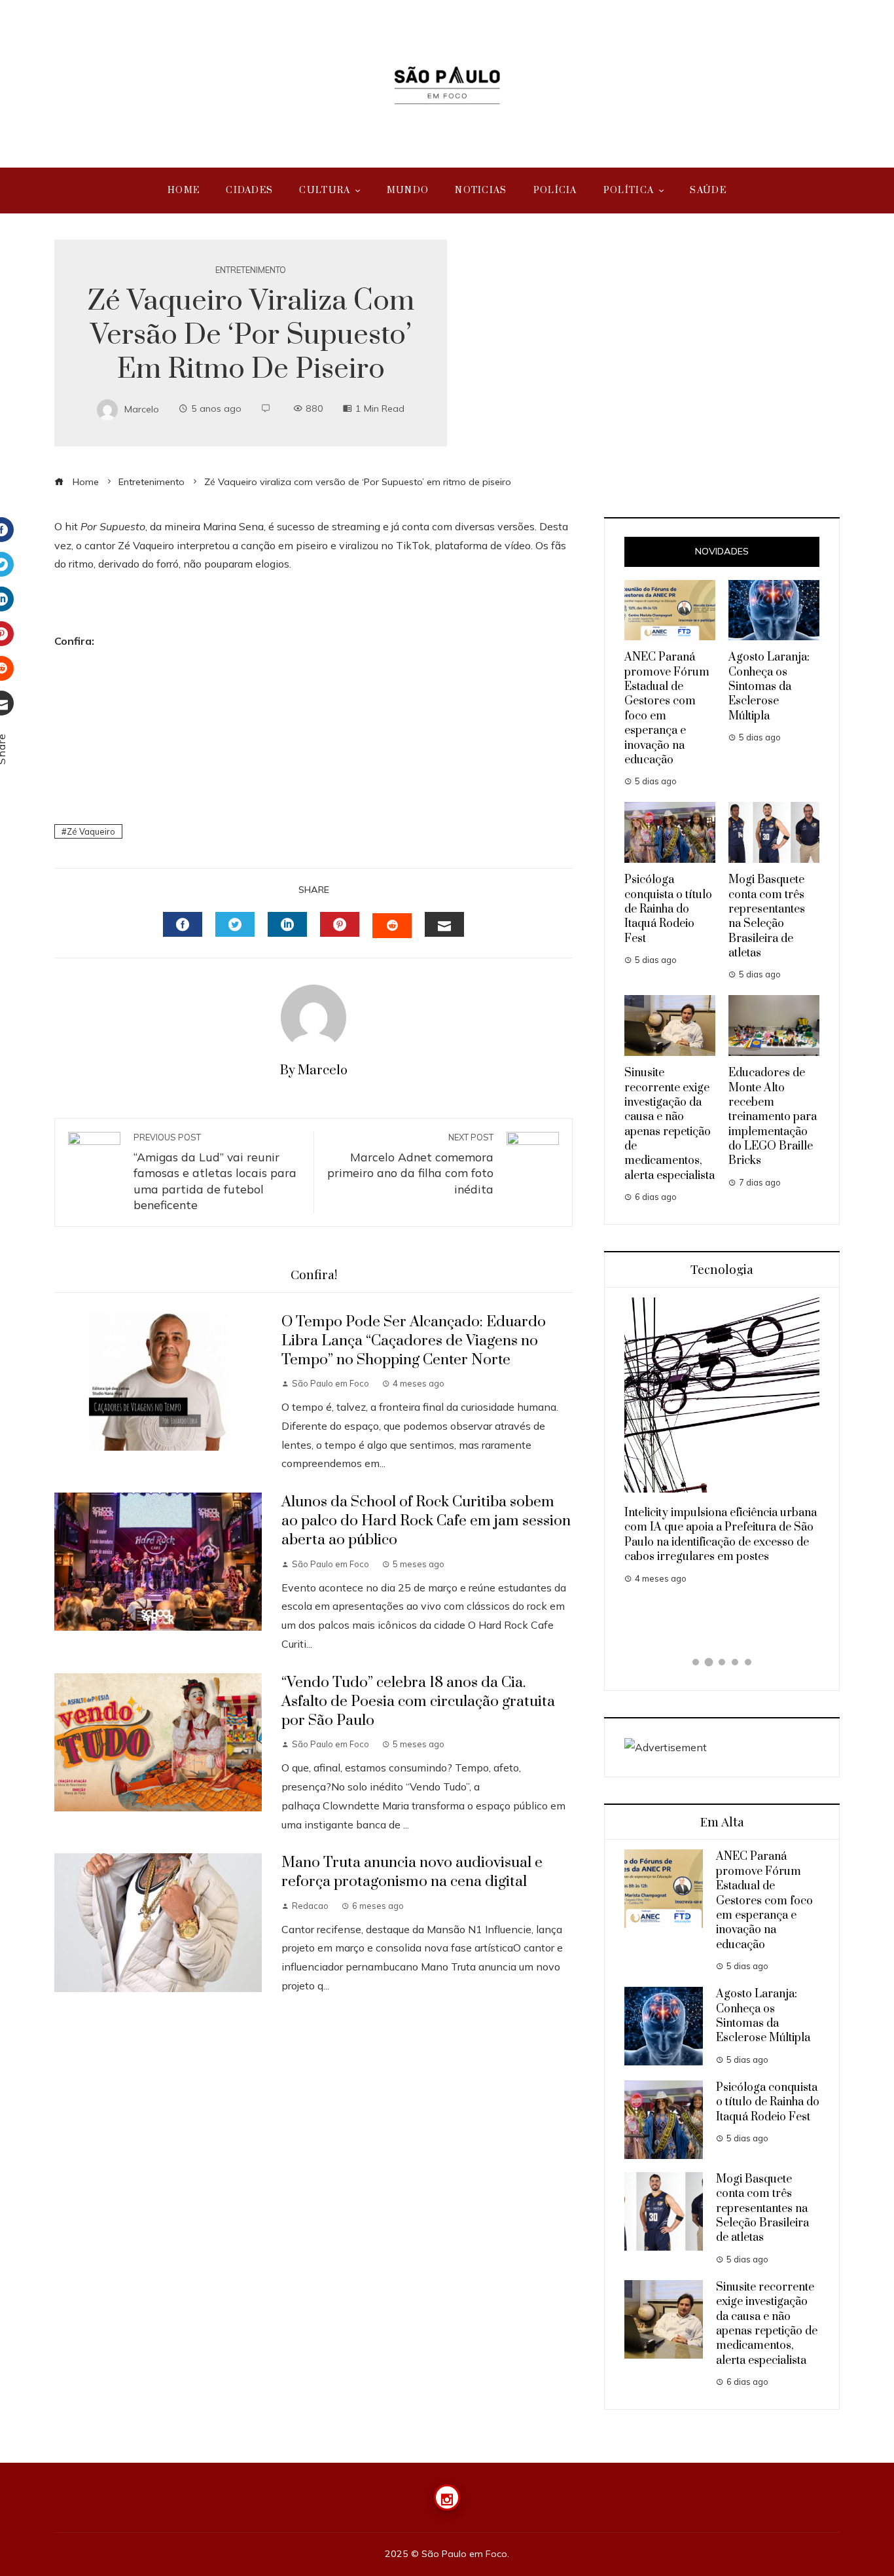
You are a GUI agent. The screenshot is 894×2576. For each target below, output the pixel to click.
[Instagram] (447, 2497)
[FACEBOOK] (183, 924)
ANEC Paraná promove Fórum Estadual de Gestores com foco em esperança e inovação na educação (764, 1900)
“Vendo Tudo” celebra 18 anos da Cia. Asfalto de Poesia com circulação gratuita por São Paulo (418, 1702)
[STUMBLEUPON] (392, 926)
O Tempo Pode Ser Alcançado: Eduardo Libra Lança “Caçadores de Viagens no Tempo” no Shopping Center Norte (414, 1341)
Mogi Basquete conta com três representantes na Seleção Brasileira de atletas (767, 916)
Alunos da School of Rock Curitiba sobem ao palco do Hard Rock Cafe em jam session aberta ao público (426, 1521)
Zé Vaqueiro (91, 831)
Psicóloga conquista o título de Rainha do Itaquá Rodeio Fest (668, 909)
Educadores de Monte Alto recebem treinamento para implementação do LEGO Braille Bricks (773, 1117)
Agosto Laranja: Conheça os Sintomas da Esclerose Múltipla (769, 687)
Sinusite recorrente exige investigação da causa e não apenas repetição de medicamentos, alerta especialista (670, 1124)
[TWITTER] (235, 924)
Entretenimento (251, 270)
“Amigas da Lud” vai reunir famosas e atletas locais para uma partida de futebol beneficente (215, 1172)
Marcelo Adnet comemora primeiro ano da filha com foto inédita (410, 1164)
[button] (696, 1662)
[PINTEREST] (340, 924)
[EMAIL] (444, 924)
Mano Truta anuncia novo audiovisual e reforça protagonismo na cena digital (412, 1872)
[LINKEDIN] (287, 924)
